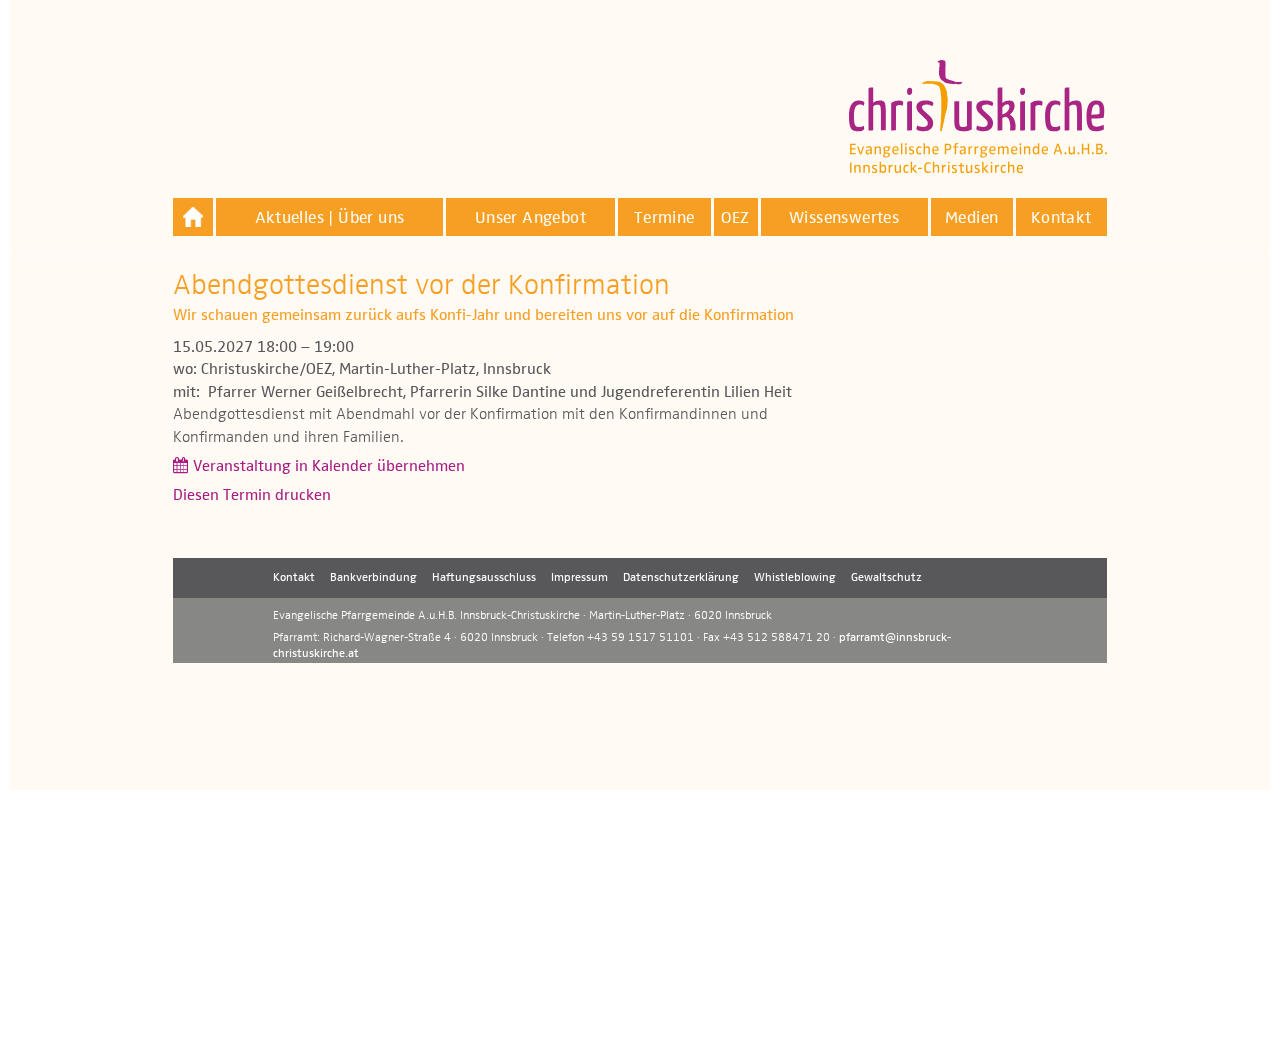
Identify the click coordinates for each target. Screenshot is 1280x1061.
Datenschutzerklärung (681, 578)
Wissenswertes (844, 218)
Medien (971, 218)
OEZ (735, 218)
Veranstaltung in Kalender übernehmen (329, 467)
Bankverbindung (373, 578)
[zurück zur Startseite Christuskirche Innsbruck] (193, 217)
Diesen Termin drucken (252, 496)
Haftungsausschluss (484, 578)
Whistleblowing (795, 578)
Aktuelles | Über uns (330, 218)
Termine (664, 218)
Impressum (579, 578)
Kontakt (1061, 218)
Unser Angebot (530, 218)
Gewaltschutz (886, 578)
